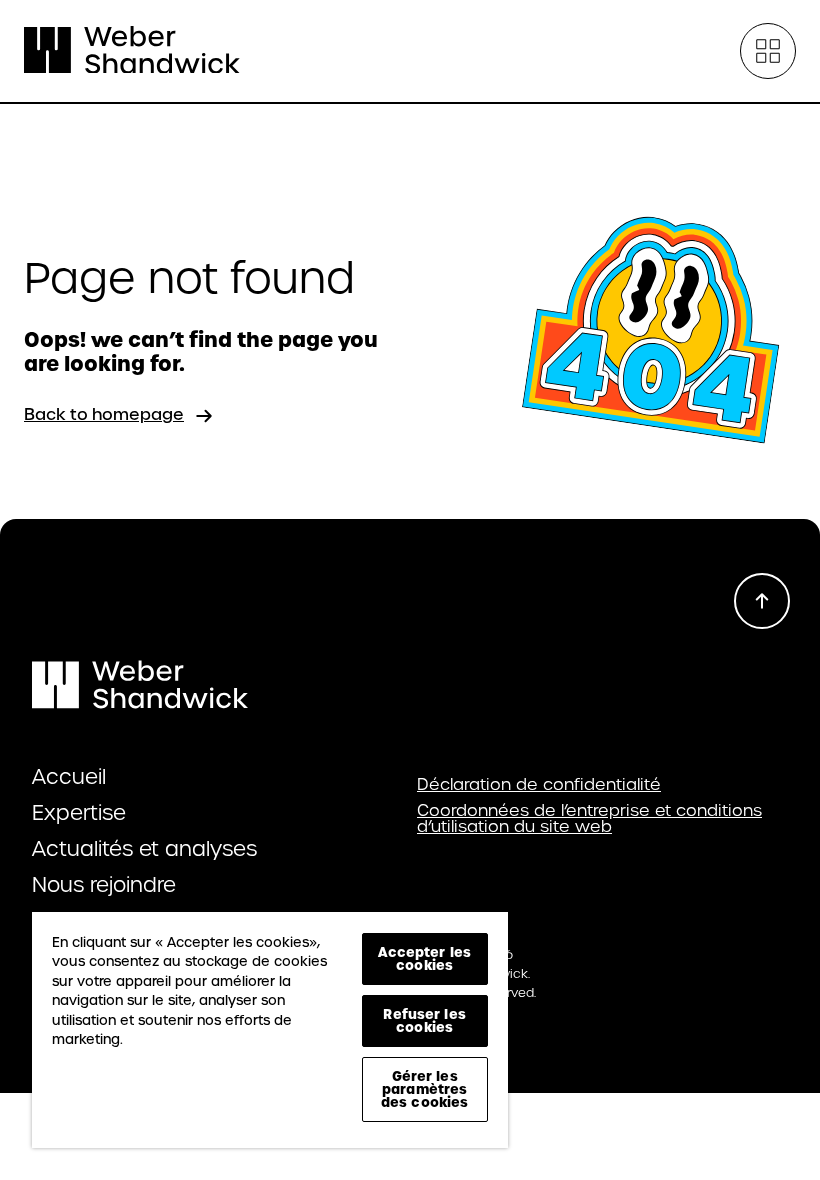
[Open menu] (768, 51)
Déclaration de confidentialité (539, 785)
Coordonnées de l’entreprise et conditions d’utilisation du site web (589, 819)
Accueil (69, 777)
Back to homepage (104, 414)
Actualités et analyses (144, 849)
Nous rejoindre (104, 885)
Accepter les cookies (424, 958)
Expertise (79, 813)
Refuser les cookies (424, 1020)
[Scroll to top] (762, 601)
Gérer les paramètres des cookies (424, 1089)
